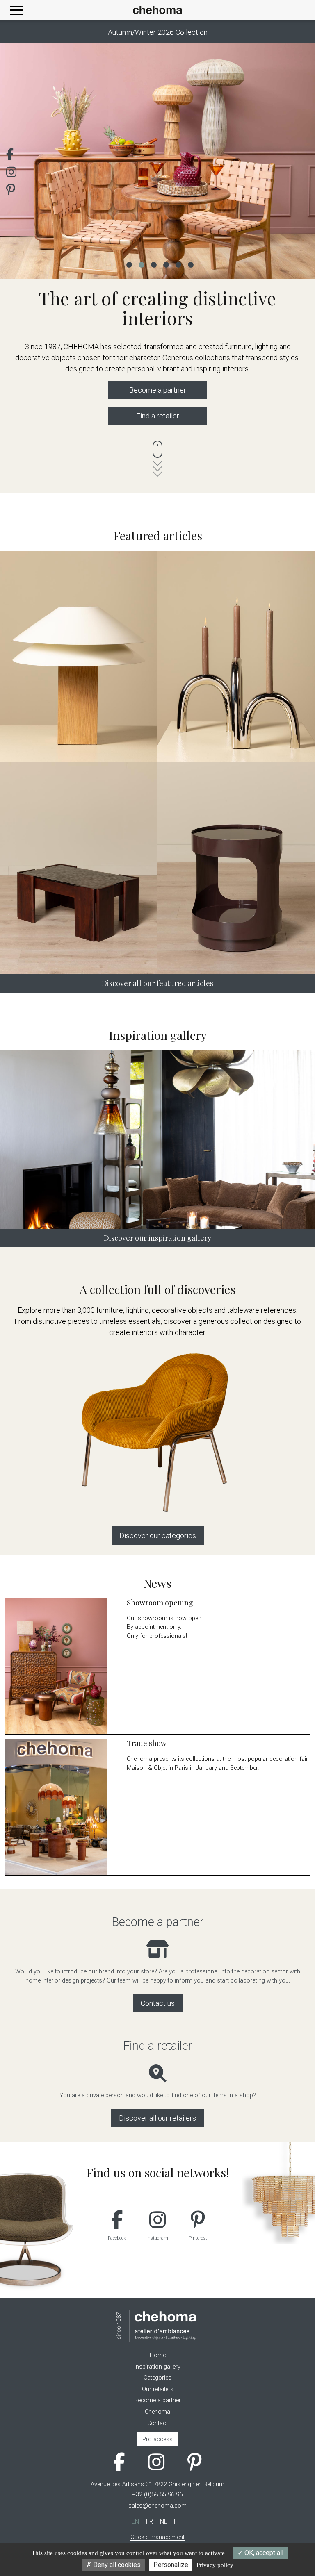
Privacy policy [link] (215, 2565)
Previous (18, 161)
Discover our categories (158, 1536)
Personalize (171, 2565)
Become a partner (158, 390)
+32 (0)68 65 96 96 (157, 2495)
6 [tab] (190, 264)
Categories (157, 2378)
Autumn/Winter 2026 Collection (158, 32)
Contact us (158, 2003)
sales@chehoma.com (157, 2506)
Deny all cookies (116, 2565)
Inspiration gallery (157, 2367)
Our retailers (158, 2389)
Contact (157, 2423)
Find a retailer (158, 416)
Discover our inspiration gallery (157, 1238)
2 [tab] (141, 264)
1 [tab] (129, 264)
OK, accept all (263, 2553)
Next (297, 161)
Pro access (157, 2439)
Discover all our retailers (157, 2118)
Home (158, 2355)
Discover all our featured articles (157, 983)
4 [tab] (166, 264)
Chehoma (157, 2412)
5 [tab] (178, 264)
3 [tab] (153, 264)
